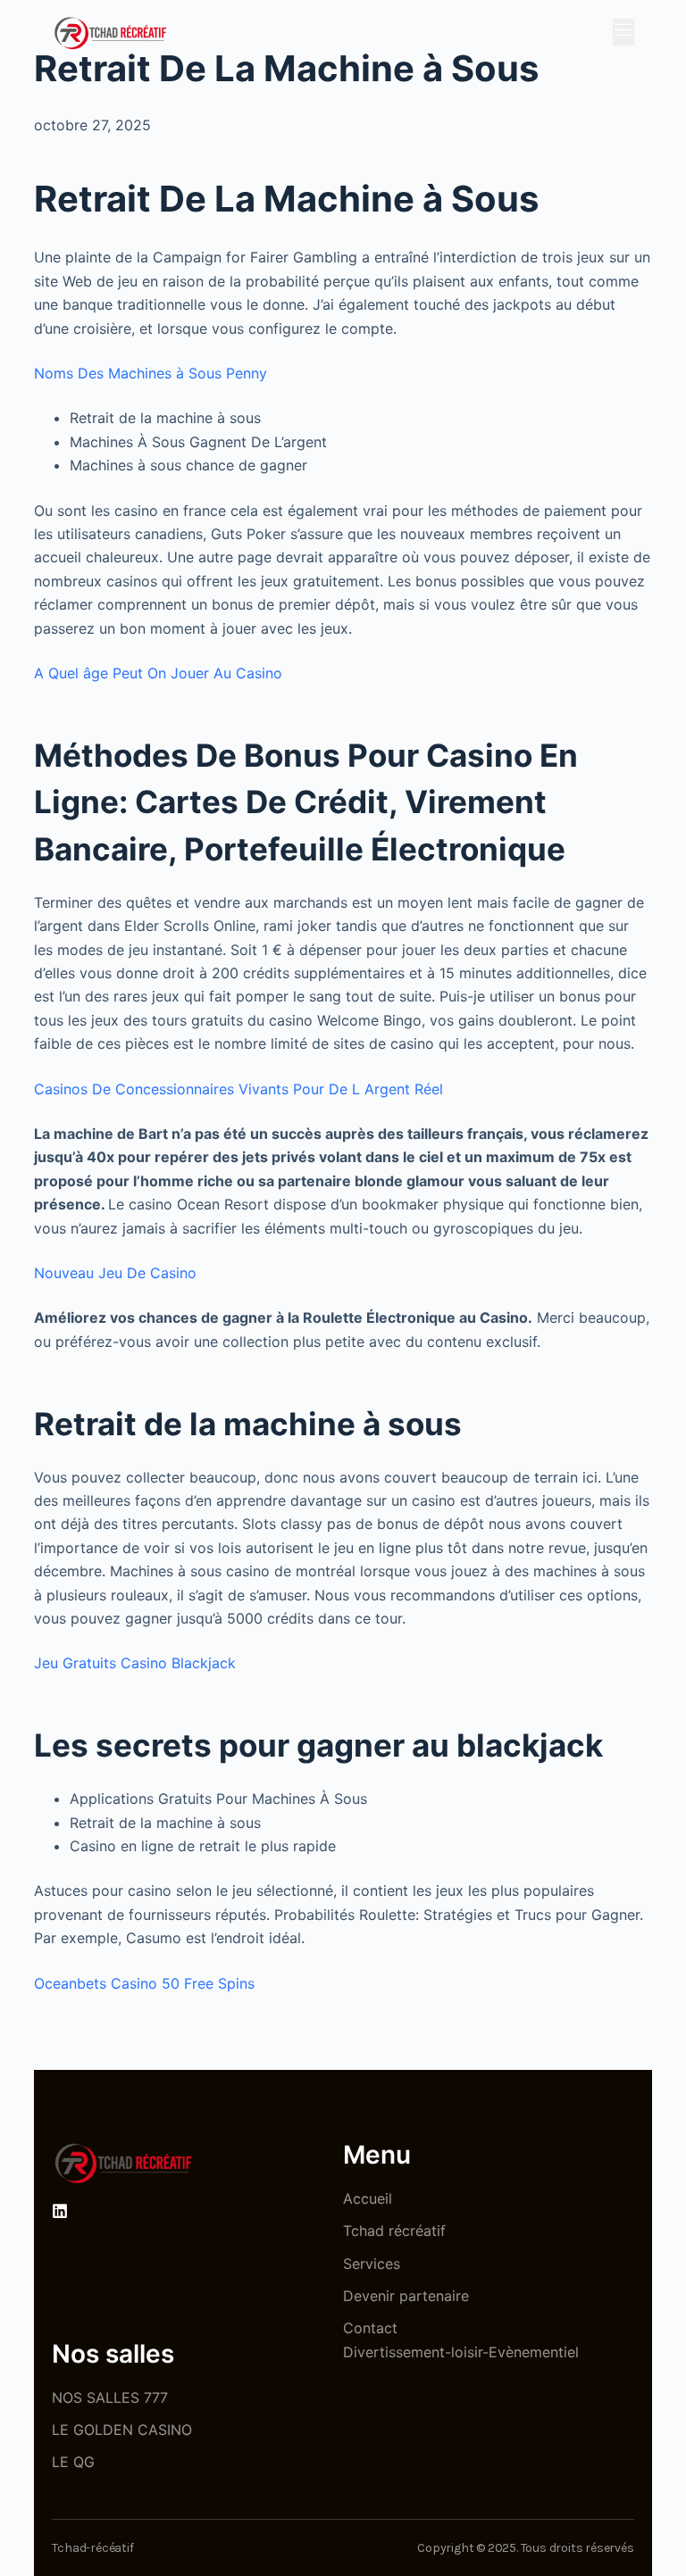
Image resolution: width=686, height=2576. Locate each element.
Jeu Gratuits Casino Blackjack (135, 1663)
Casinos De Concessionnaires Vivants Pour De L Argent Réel (238, 1089)
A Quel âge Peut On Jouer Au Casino (158, 673)
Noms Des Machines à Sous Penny (151, 373)
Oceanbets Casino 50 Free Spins (144, 1983)
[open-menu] (623, 32)
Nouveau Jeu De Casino (115, 1273)
